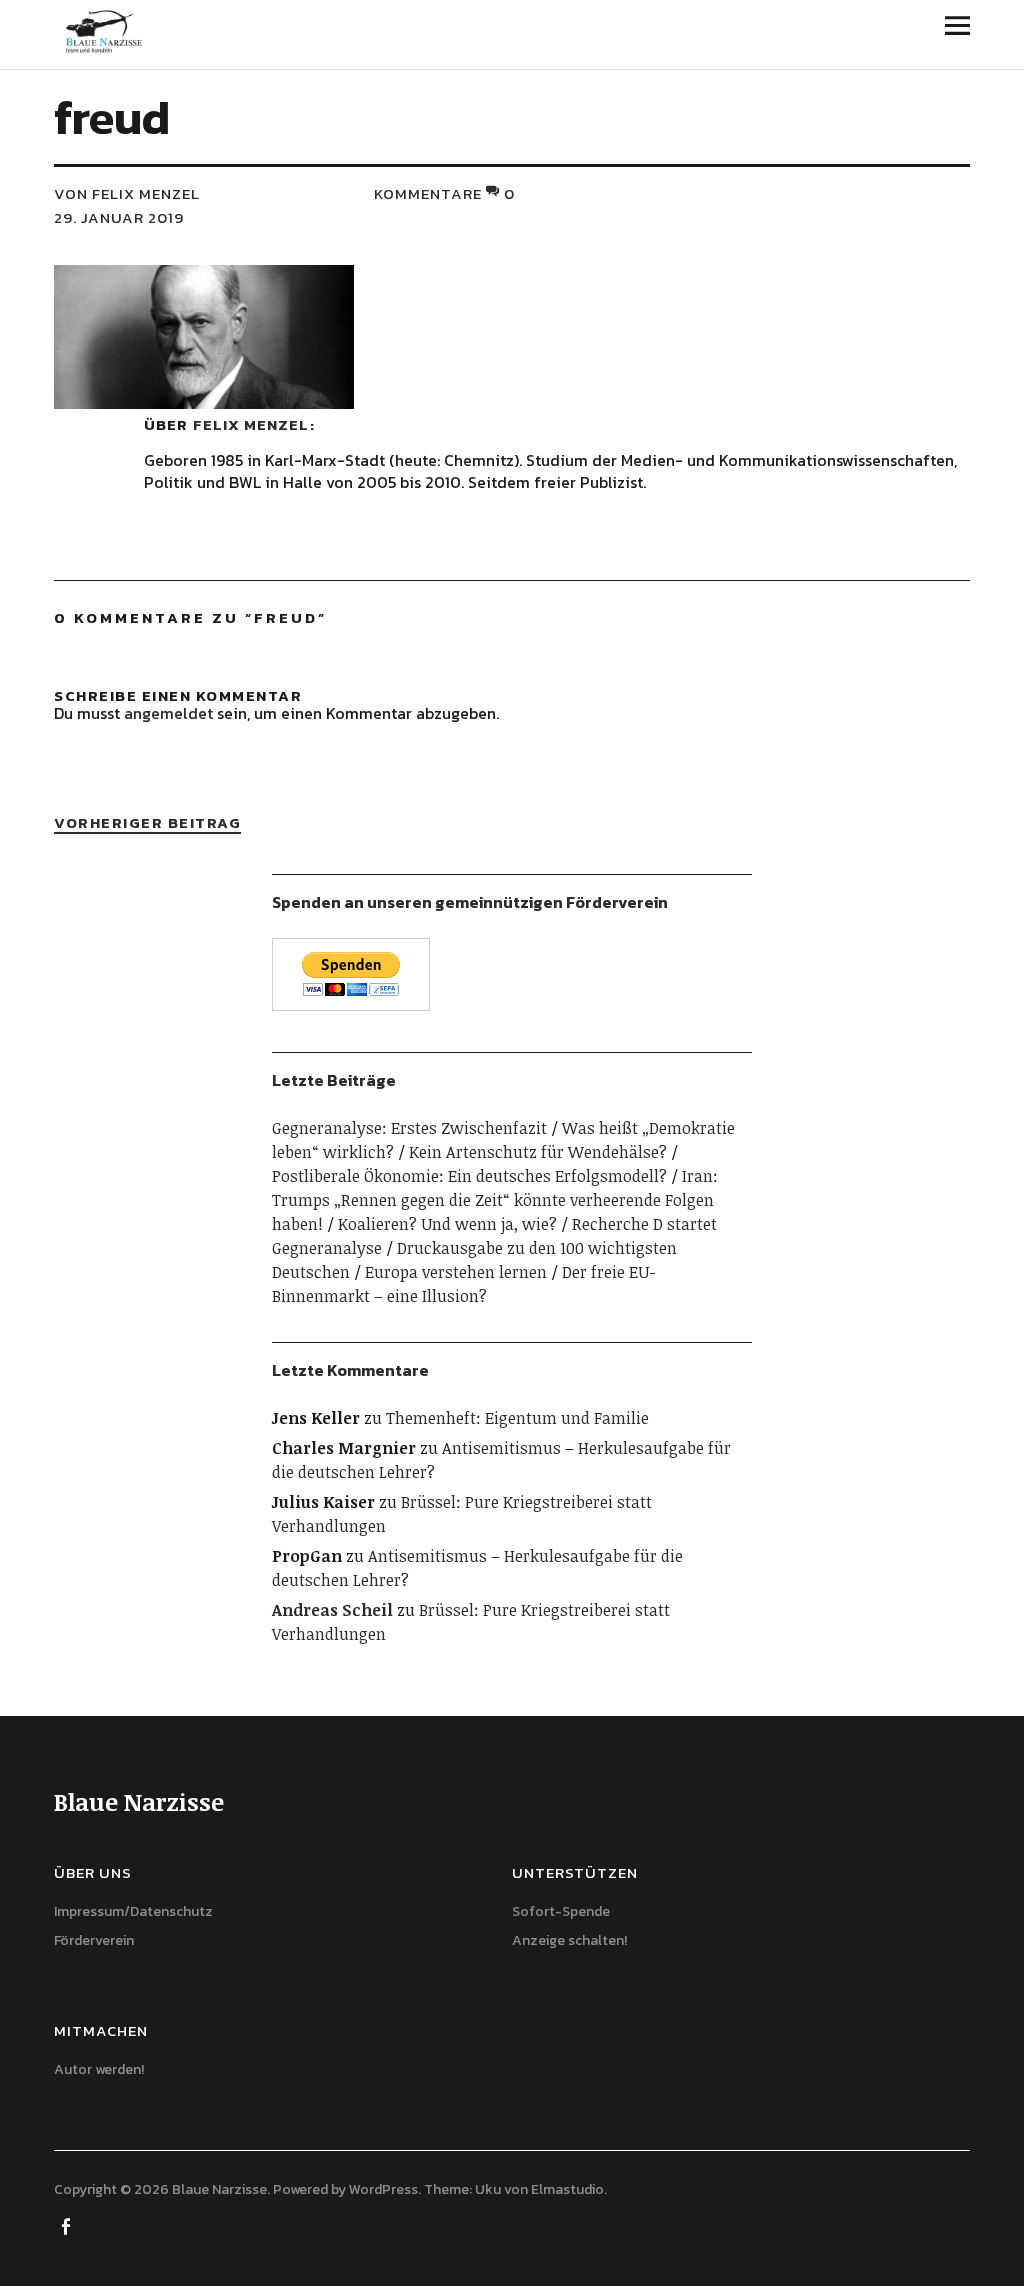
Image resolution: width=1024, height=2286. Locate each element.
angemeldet (168, 713)
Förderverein (94, 1940)
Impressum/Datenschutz (133, 1911)
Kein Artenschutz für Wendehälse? (538, 1152)
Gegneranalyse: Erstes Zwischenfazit (409, 1128)
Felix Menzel (251, 424)
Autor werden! (99, 2069)
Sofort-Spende (561, 1911)
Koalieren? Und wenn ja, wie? (447, 1224)
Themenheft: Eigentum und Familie (517, 1418)
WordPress (383, 2189)
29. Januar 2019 (119, 217)
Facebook (67, 2225)
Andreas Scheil (332, 1610)
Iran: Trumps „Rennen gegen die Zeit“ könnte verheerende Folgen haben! (495, 1200)
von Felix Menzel (127, 193)
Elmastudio (567, 2189)
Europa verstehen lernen (456, 1272)
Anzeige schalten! (569, 1940)
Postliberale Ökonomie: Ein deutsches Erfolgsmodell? (469, 1176)
